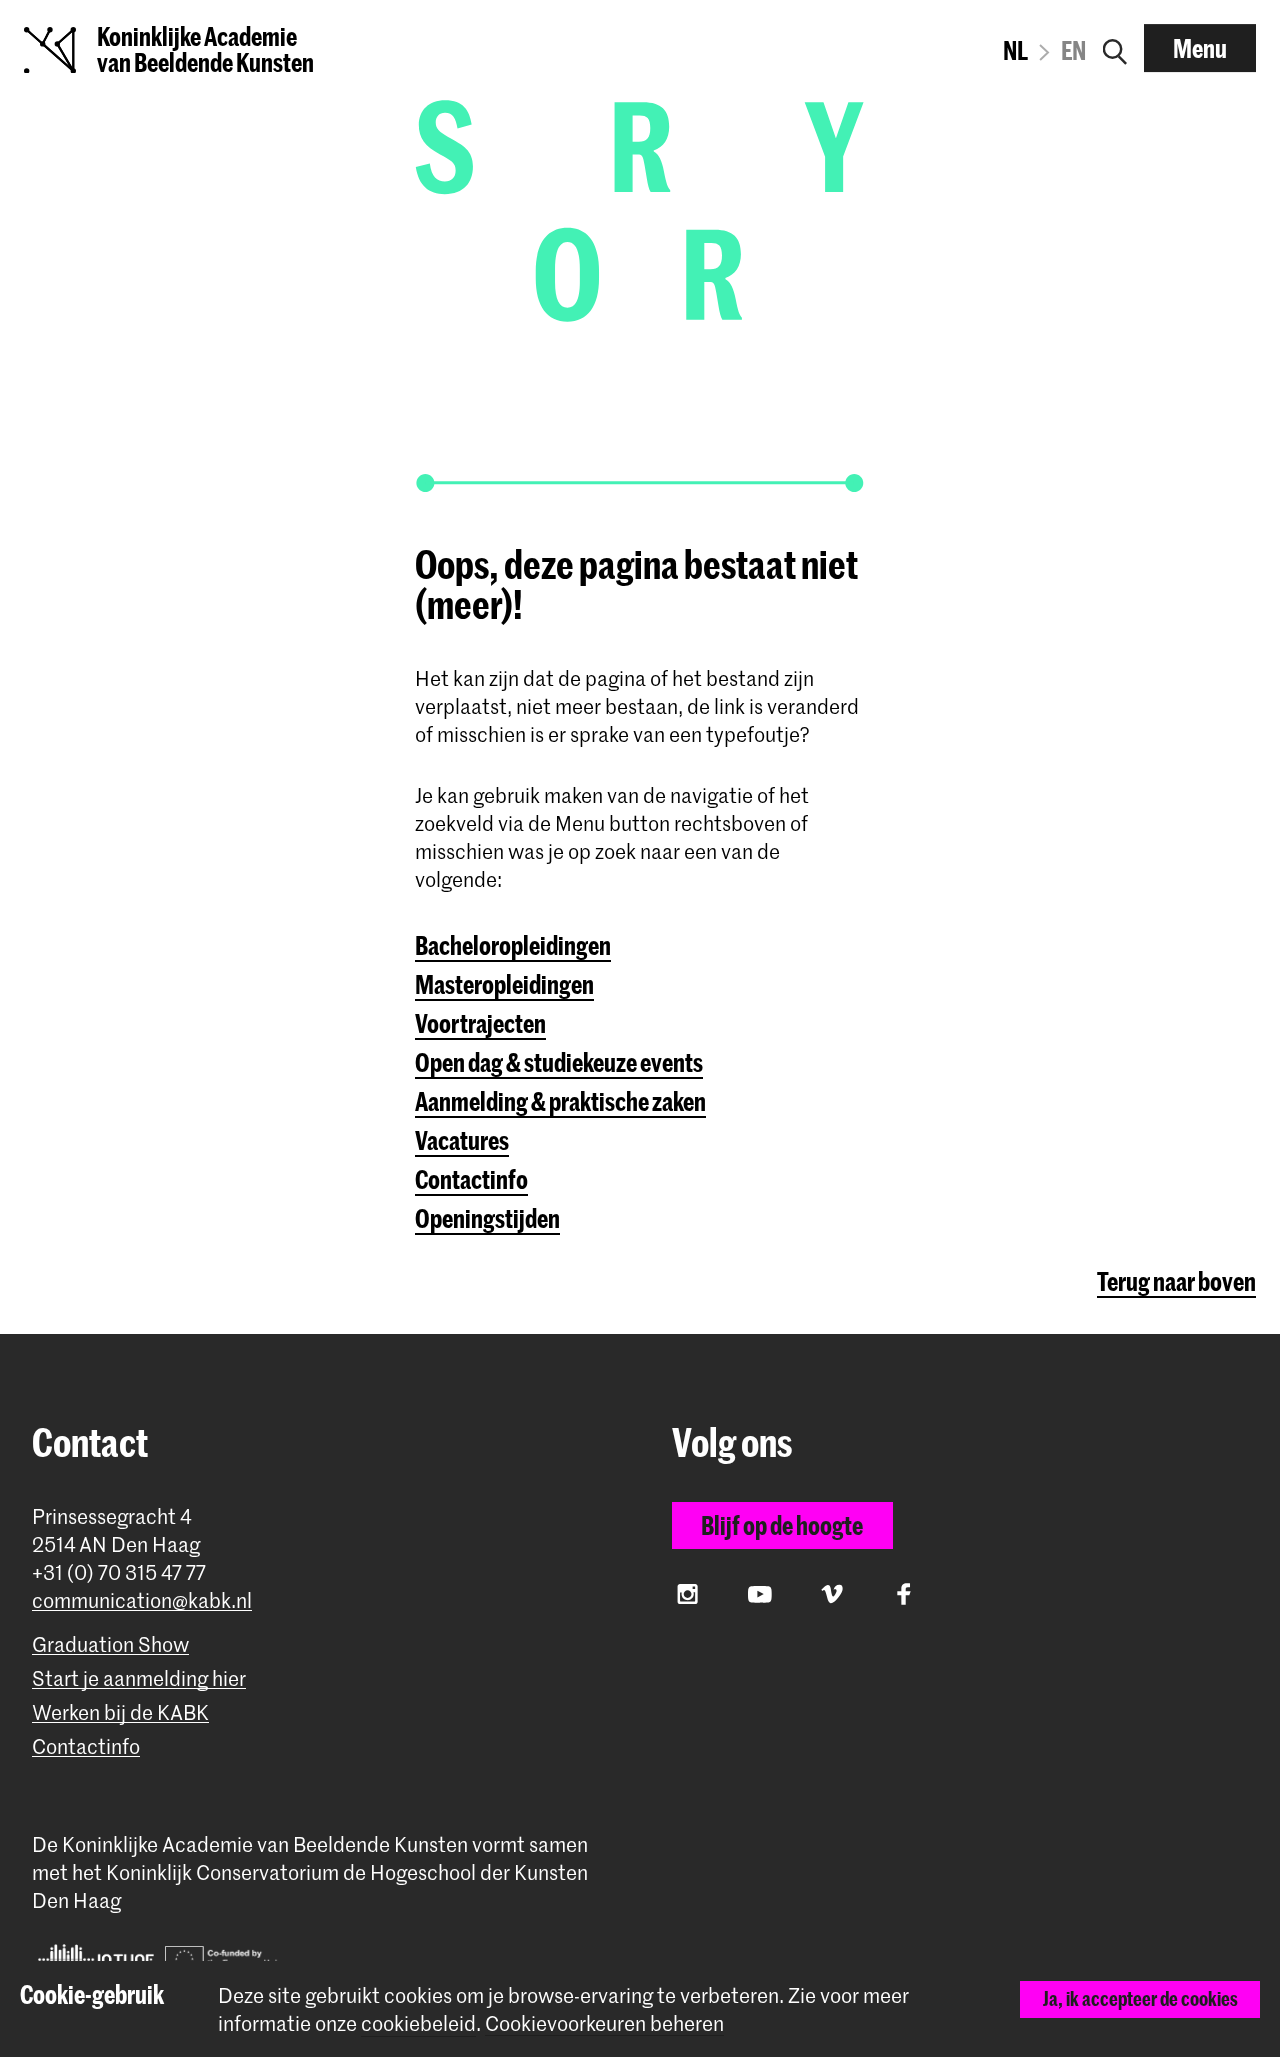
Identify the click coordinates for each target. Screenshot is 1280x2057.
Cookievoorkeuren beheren (604, 2023)
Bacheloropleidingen (513, 945)
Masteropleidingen (504, 984)
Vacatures (462, 1140)
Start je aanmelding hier (139, 1678)
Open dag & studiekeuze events (559, 1062)
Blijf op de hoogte (782, 1525)
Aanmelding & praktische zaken (560, 1101)
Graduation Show (110, 1644)
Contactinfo (471, 1179)
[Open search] (1115, 48)
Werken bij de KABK (120, 1712)
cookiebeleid (418, 2023)
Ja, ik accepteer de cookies (1140, 1998)
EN (1073, 50)
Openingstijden (487, 1218)
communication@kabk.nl (142, 1600)
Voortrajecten (480, 1023)
